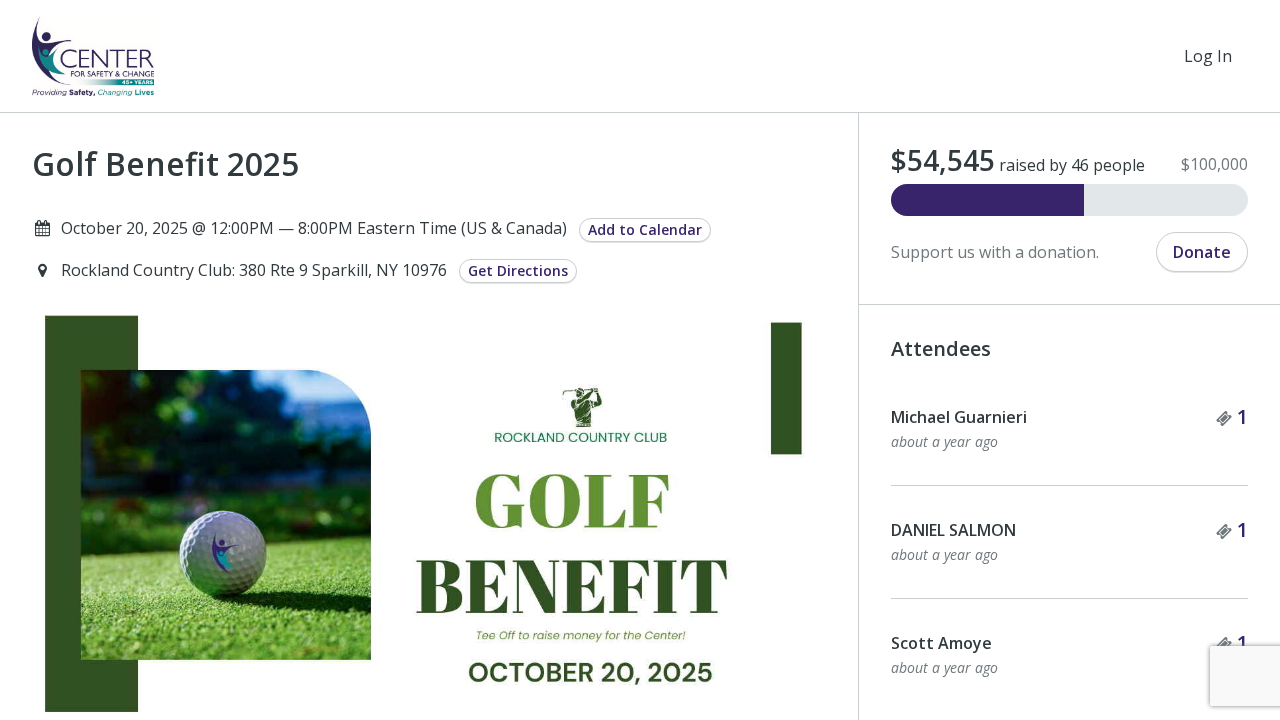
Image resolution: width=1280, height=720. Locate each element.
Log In (1208, 56)
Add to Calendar (645, 229)
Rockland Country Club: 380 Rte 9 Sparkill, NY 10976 (256, 270)
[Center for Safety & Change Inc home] (93, 56)
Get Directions (518, 270)
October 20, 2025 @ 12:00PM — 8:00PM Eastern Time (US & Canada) (314, 228)
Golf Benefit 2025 (165, 164)
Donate (1202, 252)
